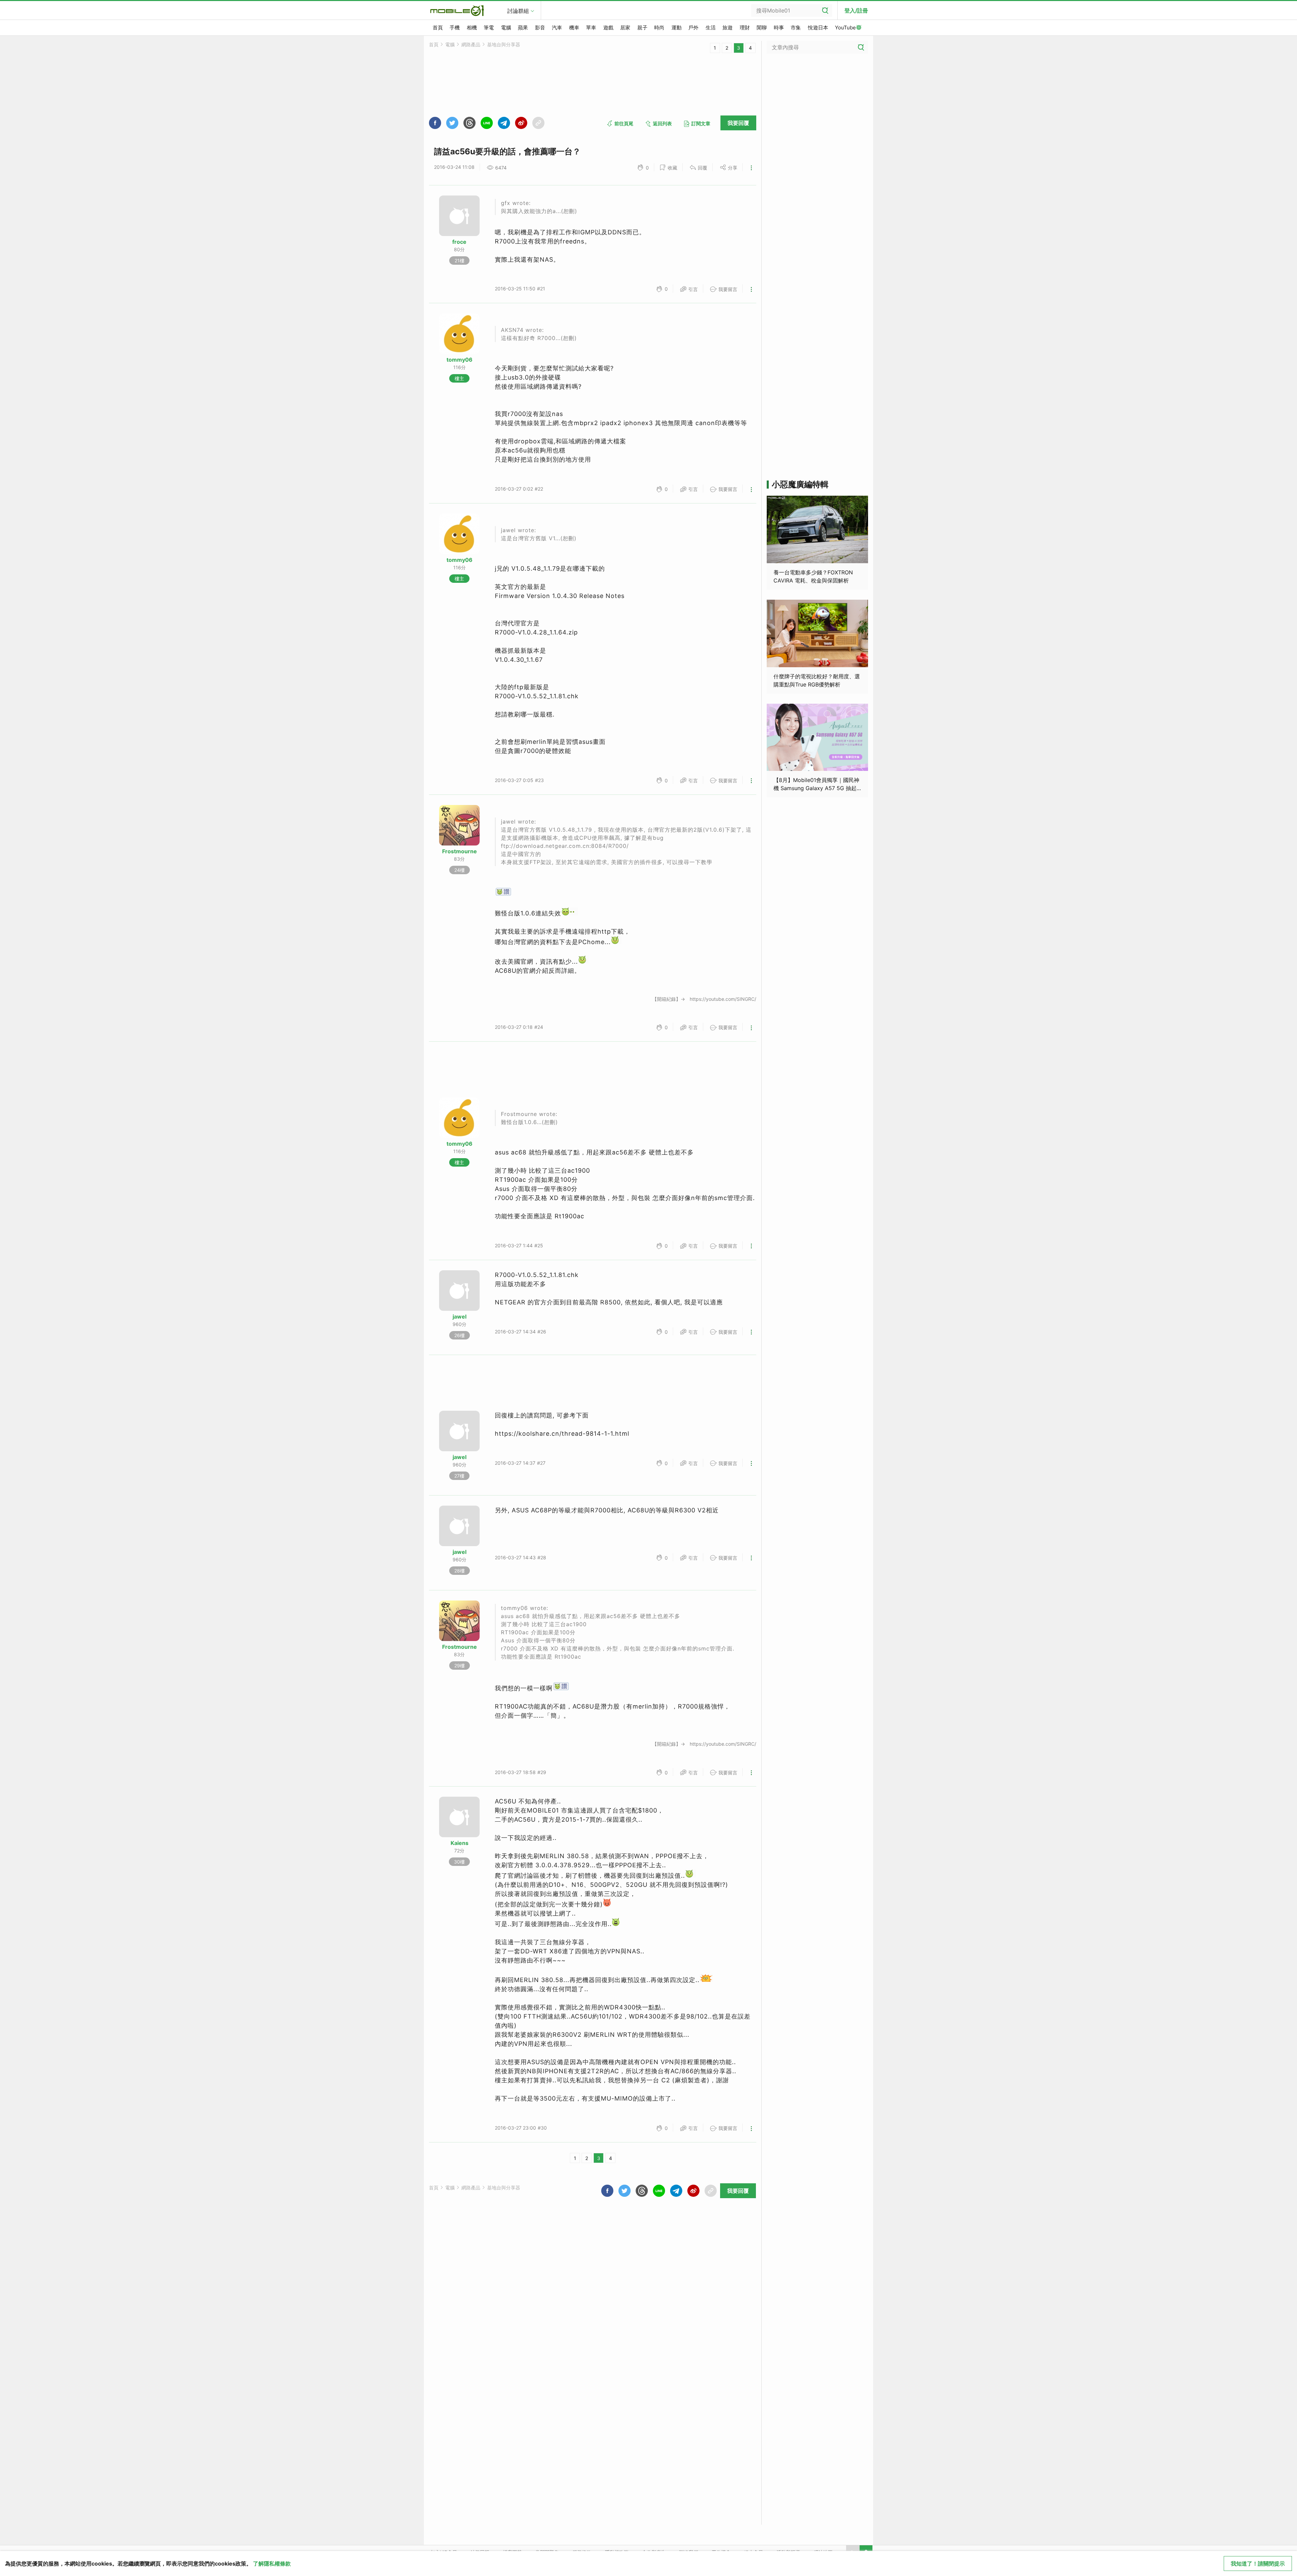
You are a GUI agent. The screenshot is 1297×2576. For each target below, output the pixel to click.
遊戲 (608, 28)
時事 (779, 28)
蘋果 (523, 28)
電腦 (506, 28)
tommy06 (460, 360)
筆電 (489, 28)
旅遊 (728, 28)
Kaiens (460, 1843)
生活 (711, 28)
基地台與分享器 (504, 44)
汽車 (557, 28)
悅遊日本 (818, 28)
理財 (745, 28)
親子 (642, 28)
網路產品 (471, 44)
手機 (455, 28)
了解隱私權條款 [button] (272, 2564)
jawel (460, 1317)
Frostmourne (460, 851)
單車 (591, 28)
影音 (540, 28)
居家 (625, 28)
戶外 (693, 28)
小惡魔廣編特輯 (800, 484)
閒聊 (762, 28)
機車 (574, 28)
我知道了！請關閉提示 (1258, 2564)
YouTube (845, 28)
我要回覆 (738, 123)
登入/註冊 (856, 10)
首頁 (438, 28)
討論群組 (518, 11)
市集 (796, 28)
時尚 (659, 28)
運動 (677, 28)
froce (459, 242)
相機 (472, 28)
